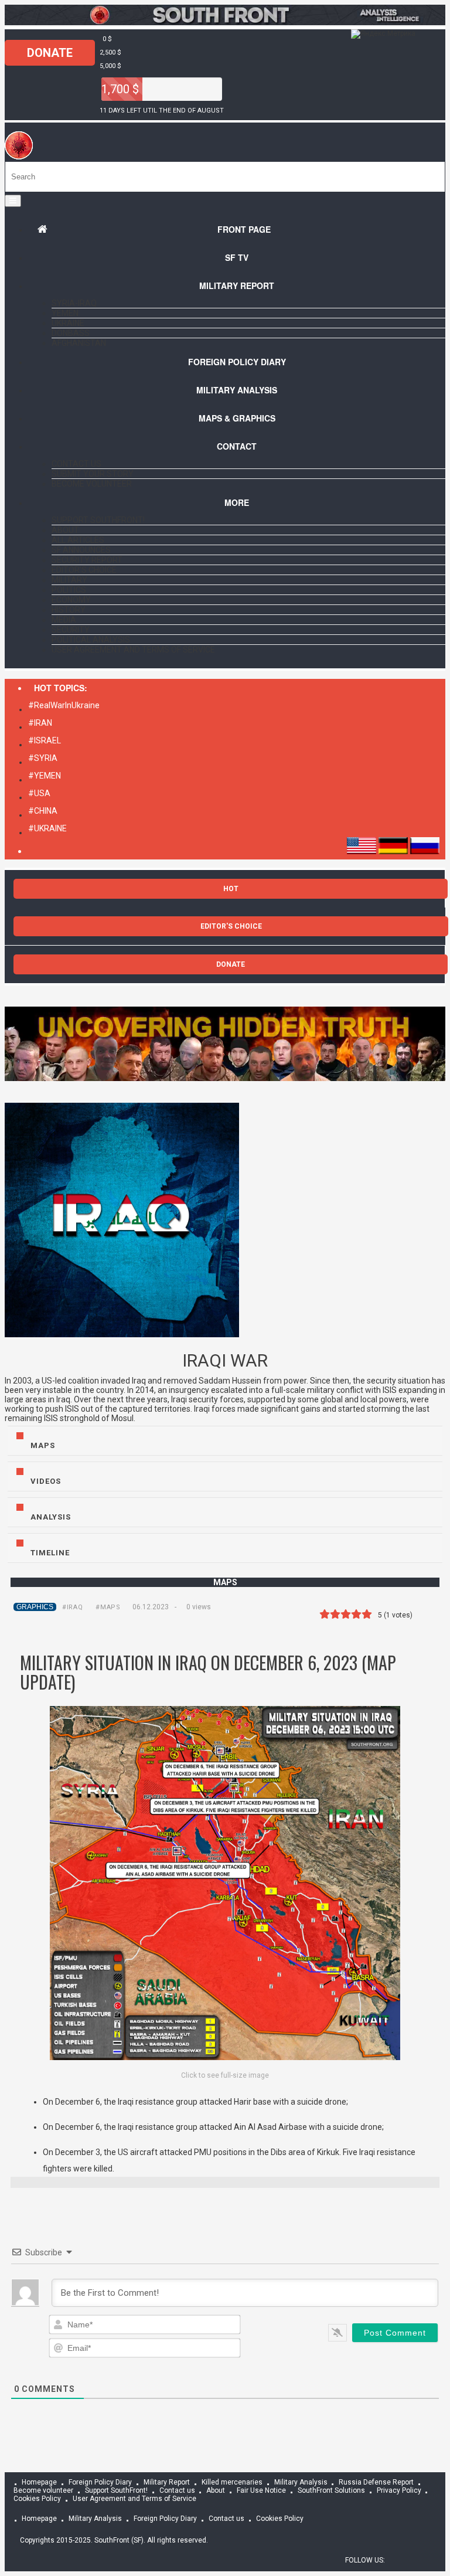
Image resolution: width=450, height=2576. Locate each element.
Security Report (87, 560)
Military (69, 580)
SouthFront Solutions (331, 2490)
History (69, 610)
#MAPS (108, 1607)
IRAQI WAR (225, 1360)
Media (64, 620)
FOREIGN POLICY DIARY (237, 362)
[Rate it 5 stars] (367, 1614)
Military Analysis (237, 390)
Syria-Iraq (74, 303)
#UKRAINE (47, 828)
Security (71, 630)
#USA (39, 793)
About (65, 530)
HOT (231, 889)
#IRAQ (72, 1607)
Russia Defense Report (376, 2482)
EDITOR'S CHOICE (231, 926)
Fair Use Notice (261, 2490)
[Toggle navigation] (13, 201)
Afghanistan (79, 343)
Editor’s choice (84, 570)
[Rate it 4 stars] (356, 1614)
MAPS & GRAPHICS (237, 418)
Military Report (237, 286)
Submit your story (93, 474)
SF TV (237, 257)
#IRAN (40, 723)
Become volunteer (92, 484)
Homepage (39, 2482)
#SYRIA (43, 758)
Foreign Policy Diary (100, 2482)
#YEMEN (45, 776)
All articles (78, 540)
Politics (69, 590)
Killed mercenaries (232, 2482)
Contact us (76, 464)
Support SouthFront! (98, 520)
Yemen (65, 313)
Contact (237, 446)
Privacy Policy (399, 2490)
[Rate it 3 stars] (346, 1614)
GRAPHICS (35, 1607)
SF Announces (81, 550)
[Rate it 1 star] (325, 1614)
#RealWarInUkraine (64, 705)
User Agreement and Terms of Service (133, 650)
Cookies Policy (280, 2519)
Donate (50, 53)
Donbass (71, 333)
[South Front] (225, 22)
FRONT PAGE (244, 229)
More (237, 502)
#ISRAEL (45, 740)
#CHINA (43, 811)
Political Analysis (91, 640)
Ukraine (68, 323)
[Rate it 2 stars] (335, 1614)
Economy (71, 600)
